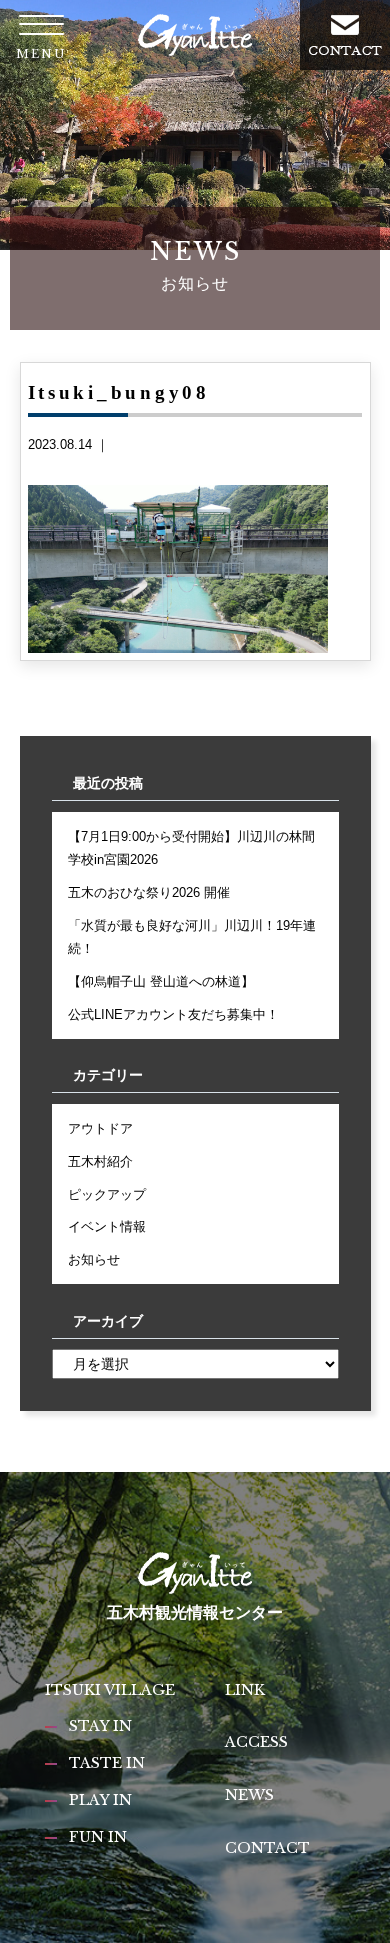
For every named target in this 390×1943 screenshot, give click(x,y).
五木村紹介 (100, 1161)
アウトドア (100, 1128)
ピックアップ (107, 1194)
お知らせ (94, 1259)
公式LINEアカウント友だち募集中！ (173, 1014)
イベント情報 (107, 1226)
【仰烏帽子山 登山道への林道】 (161, 981)
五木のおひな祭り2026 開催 (149, 892)
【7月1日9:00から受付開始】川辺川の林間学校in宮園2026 (191, 848)
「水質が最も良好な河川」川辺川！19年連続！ (192, 937)
